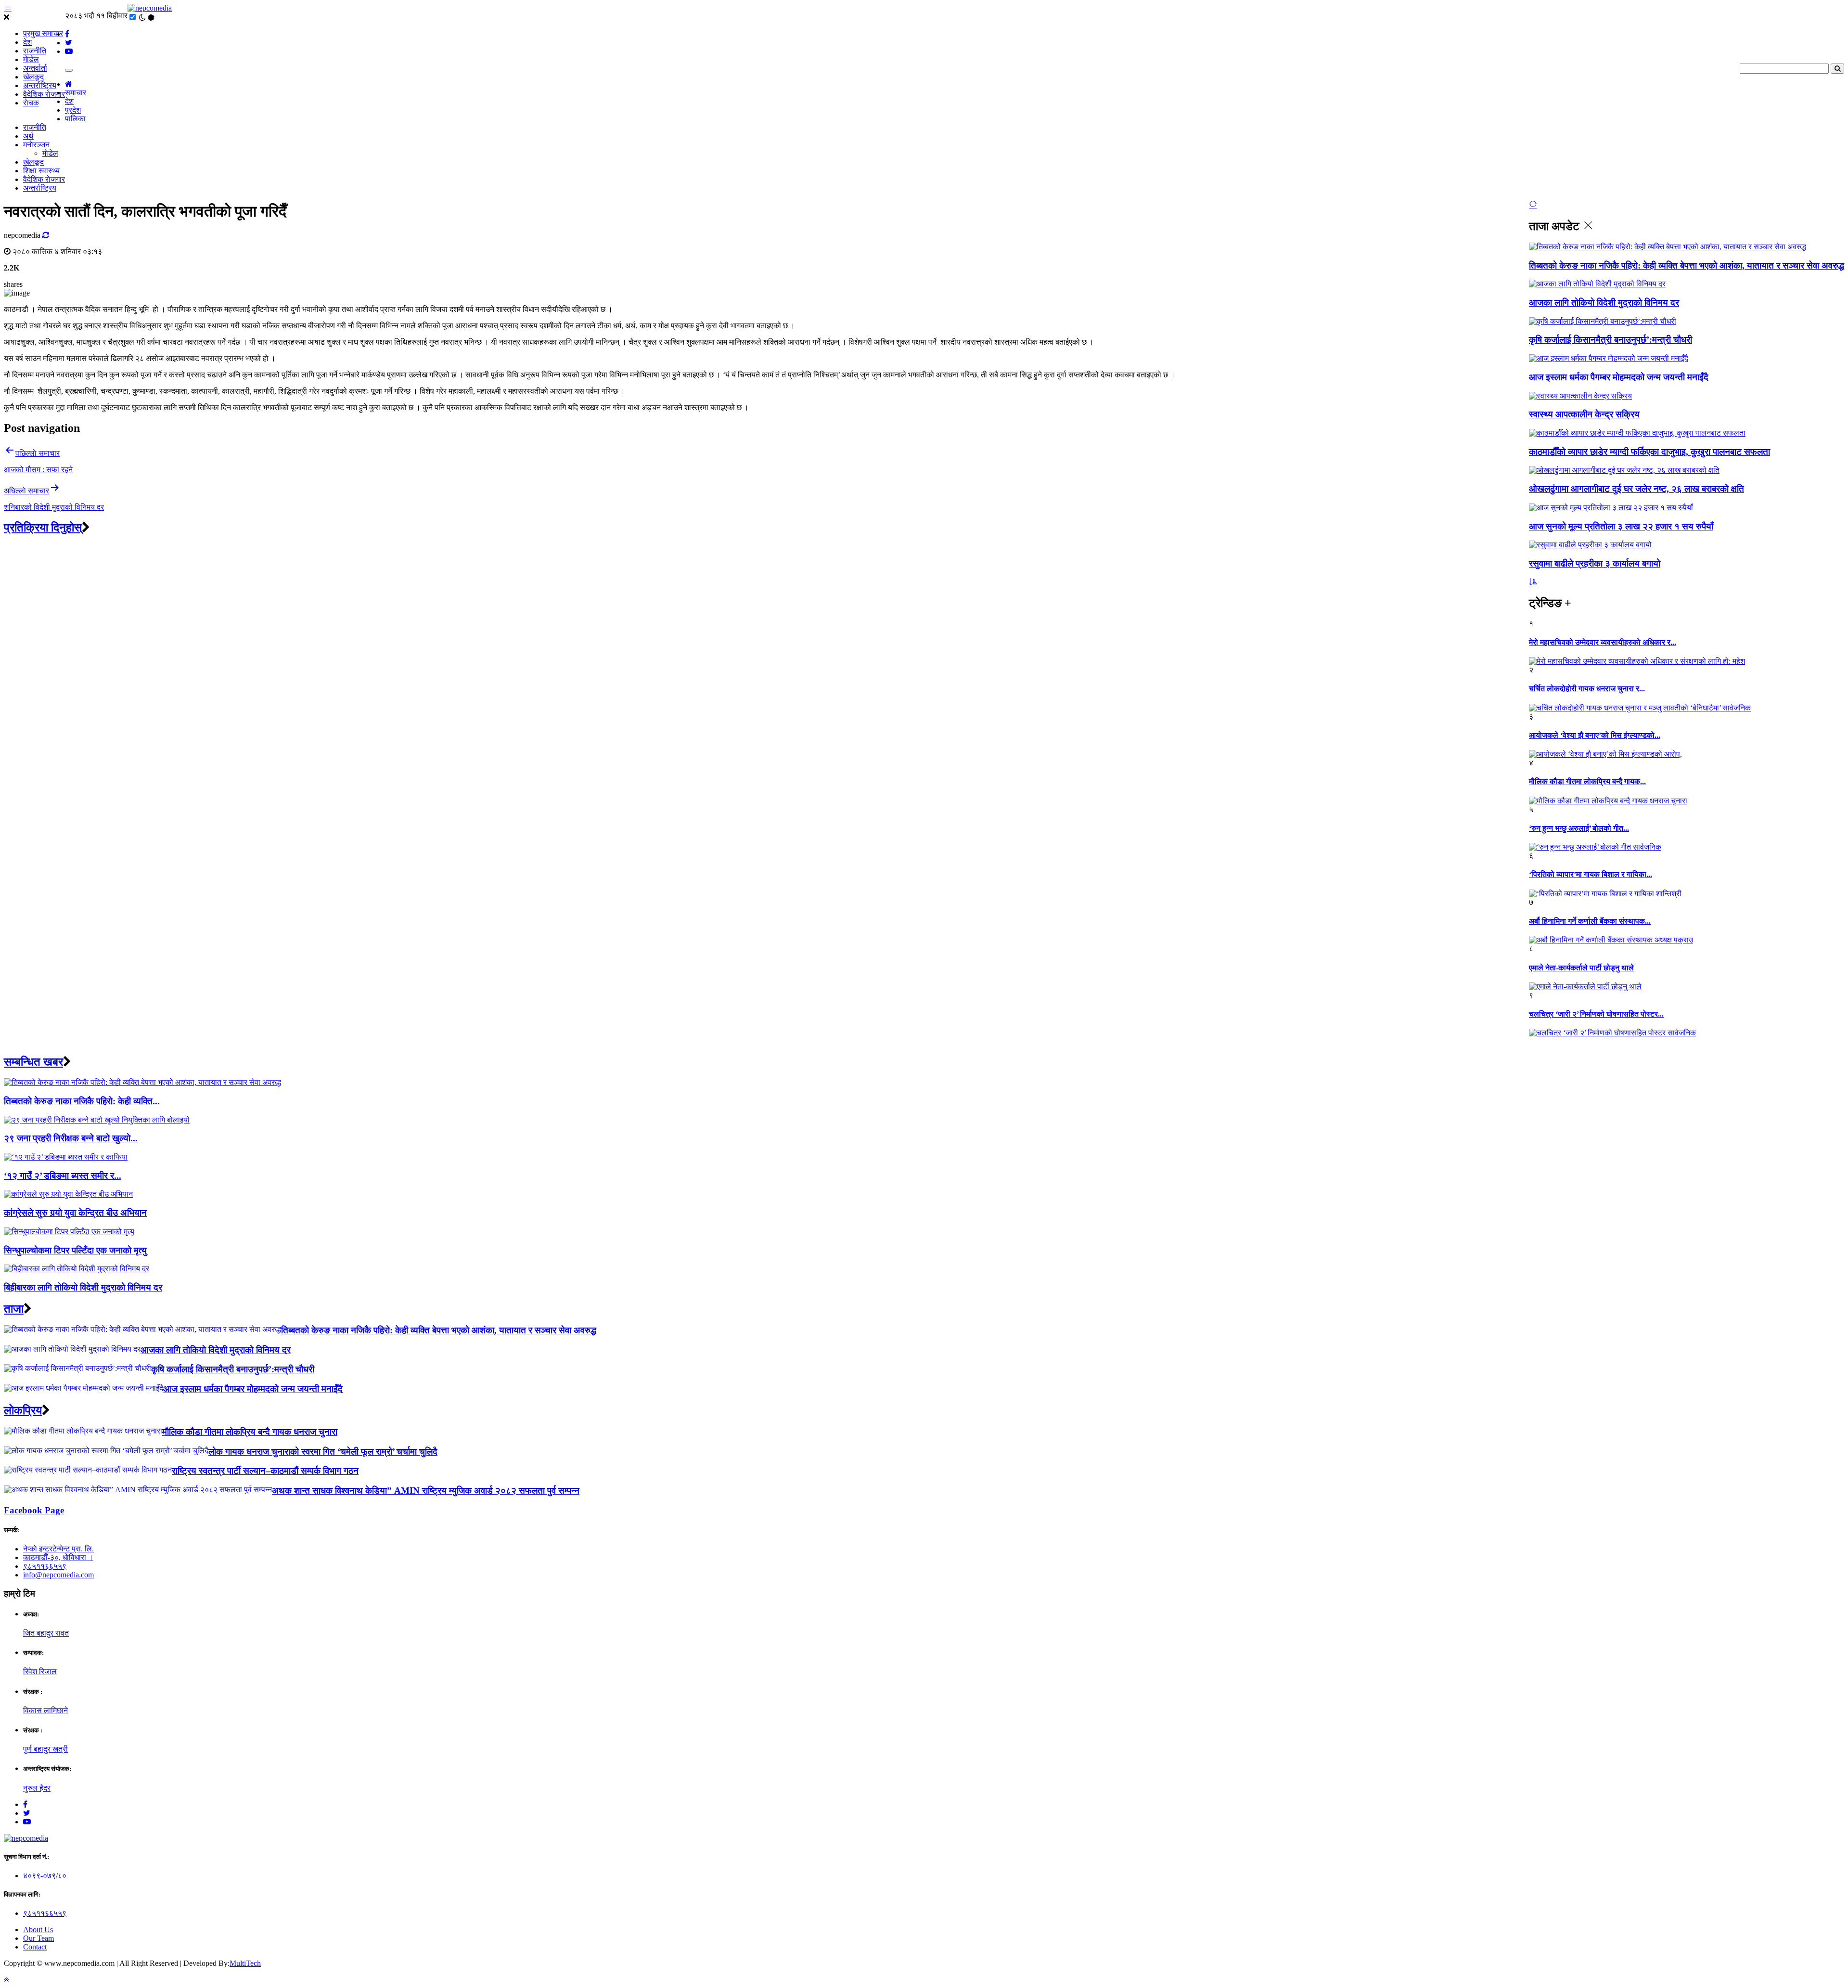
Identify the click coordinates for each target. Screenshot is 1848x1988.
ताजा (14, 1309)
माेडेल (31, 59)
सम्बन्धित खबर (33, 1062)
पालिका (75, 119)
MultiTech (245, 1963)
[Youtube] (27, 1822)
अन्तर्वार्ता (35, 68)
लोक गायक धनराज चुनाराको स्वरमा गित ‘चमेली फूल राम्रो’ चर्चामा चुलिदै (323, 1452)
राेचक (31, 103)
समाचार (76, 93)
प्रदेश (73, 110)
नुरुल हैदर (37, 1788)
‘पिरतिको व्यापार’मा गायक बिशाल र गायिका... (1591, 874)
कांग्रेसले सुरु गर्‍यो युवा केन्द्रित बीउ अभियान (75, 1213)
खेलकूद (33, 77)
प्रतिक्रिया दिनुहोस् (43, 528)
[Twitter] (27, 1813)
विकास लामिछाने (45, 1710)
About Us (38, 1930)
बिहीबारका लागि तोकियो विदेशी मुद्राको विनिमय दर (83, 1287)
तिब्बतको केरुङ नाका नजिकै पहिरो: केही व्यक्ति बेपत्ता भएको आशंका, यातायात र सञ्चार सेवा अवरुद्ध (1687, 265)
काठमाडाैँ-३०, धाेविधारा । (58, 1557)
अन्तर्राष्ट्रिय (40, 85)
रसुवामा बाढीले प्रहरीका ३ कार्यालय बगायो (1595, 563)
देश (27, 42)
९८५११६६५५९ (45, 1566)
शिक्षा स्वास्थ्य (41, 171)
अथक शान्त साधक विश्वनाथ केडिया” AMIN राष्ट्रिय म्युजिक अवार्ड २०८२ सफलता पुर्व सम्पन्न (426, 1491)
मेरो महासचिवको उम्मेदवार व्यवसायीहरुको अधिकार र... (1603, 642)
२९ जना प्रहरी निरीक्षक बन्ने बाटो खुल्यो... (71, 1138)
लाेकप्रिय (23, 1410)
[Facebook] (25, 1804)
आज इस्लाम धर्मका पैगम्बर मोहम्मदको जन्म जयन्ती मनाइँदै (1619, 377)
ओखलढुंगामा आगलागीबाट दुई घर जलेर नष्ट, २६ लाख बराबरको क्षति (1636, 489)
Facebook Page (34, 1510)
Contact (35, 1947)
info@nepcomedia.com (58, 1575)
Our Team (38, 1938)
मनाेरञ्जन (36, 145)
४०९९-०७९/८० (45, 1876)
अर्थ (28, 136)
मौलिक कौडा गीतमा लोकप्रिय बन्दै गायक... (1587, 781)
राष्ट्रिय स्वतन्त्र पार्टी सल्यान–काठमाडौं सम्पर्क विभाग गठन (265, 1471)
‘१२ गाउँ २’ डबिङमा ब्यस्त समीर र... (63, 1176)
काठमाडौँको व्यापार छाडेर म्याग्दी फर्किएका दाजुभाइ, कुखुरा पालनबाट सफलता (1649, 452)
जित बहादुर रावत (46, 1633)
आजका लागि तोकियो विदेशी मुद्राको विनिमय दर (1604, 303)
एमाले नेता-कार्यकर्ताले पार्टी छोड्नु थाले (1581, 968)
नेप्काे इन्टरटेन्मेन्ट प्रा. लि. (58, 1549)
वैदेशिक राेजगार (44, 94)
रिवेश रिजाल (40, 1672)
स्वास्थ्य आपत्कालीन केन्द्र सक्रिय (1584, 414)
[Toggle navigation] (69, 70)
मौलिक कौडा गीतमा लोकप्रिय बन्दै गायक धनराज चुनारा (250, 1432)
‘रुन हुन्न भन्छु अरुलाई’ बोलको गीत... (1579, 828)
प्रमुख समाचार (43, 33)
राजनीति (35, 51)
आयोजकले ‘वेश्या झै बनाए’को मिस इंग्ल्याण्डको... (1595, 735)
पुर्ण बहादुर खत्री (45, 1749)
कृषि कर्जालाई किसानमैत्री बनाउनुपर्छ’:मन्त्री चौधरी (1611, 340)
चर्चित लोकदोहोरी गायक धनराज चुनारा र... (1587, 689)
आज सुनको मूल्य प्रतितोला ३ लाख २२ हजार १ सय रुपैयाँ (1621, 526)
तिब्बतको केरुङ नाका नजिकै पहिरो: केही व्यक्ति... (82, 1101)
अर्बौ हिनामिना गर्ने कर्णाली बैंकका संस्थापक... (1590, 921)
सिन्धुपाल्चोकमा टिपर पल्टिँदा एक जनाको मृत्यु (75, 1250)
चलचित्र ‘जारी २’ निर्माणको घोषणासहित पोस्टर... (1596, 1014)
